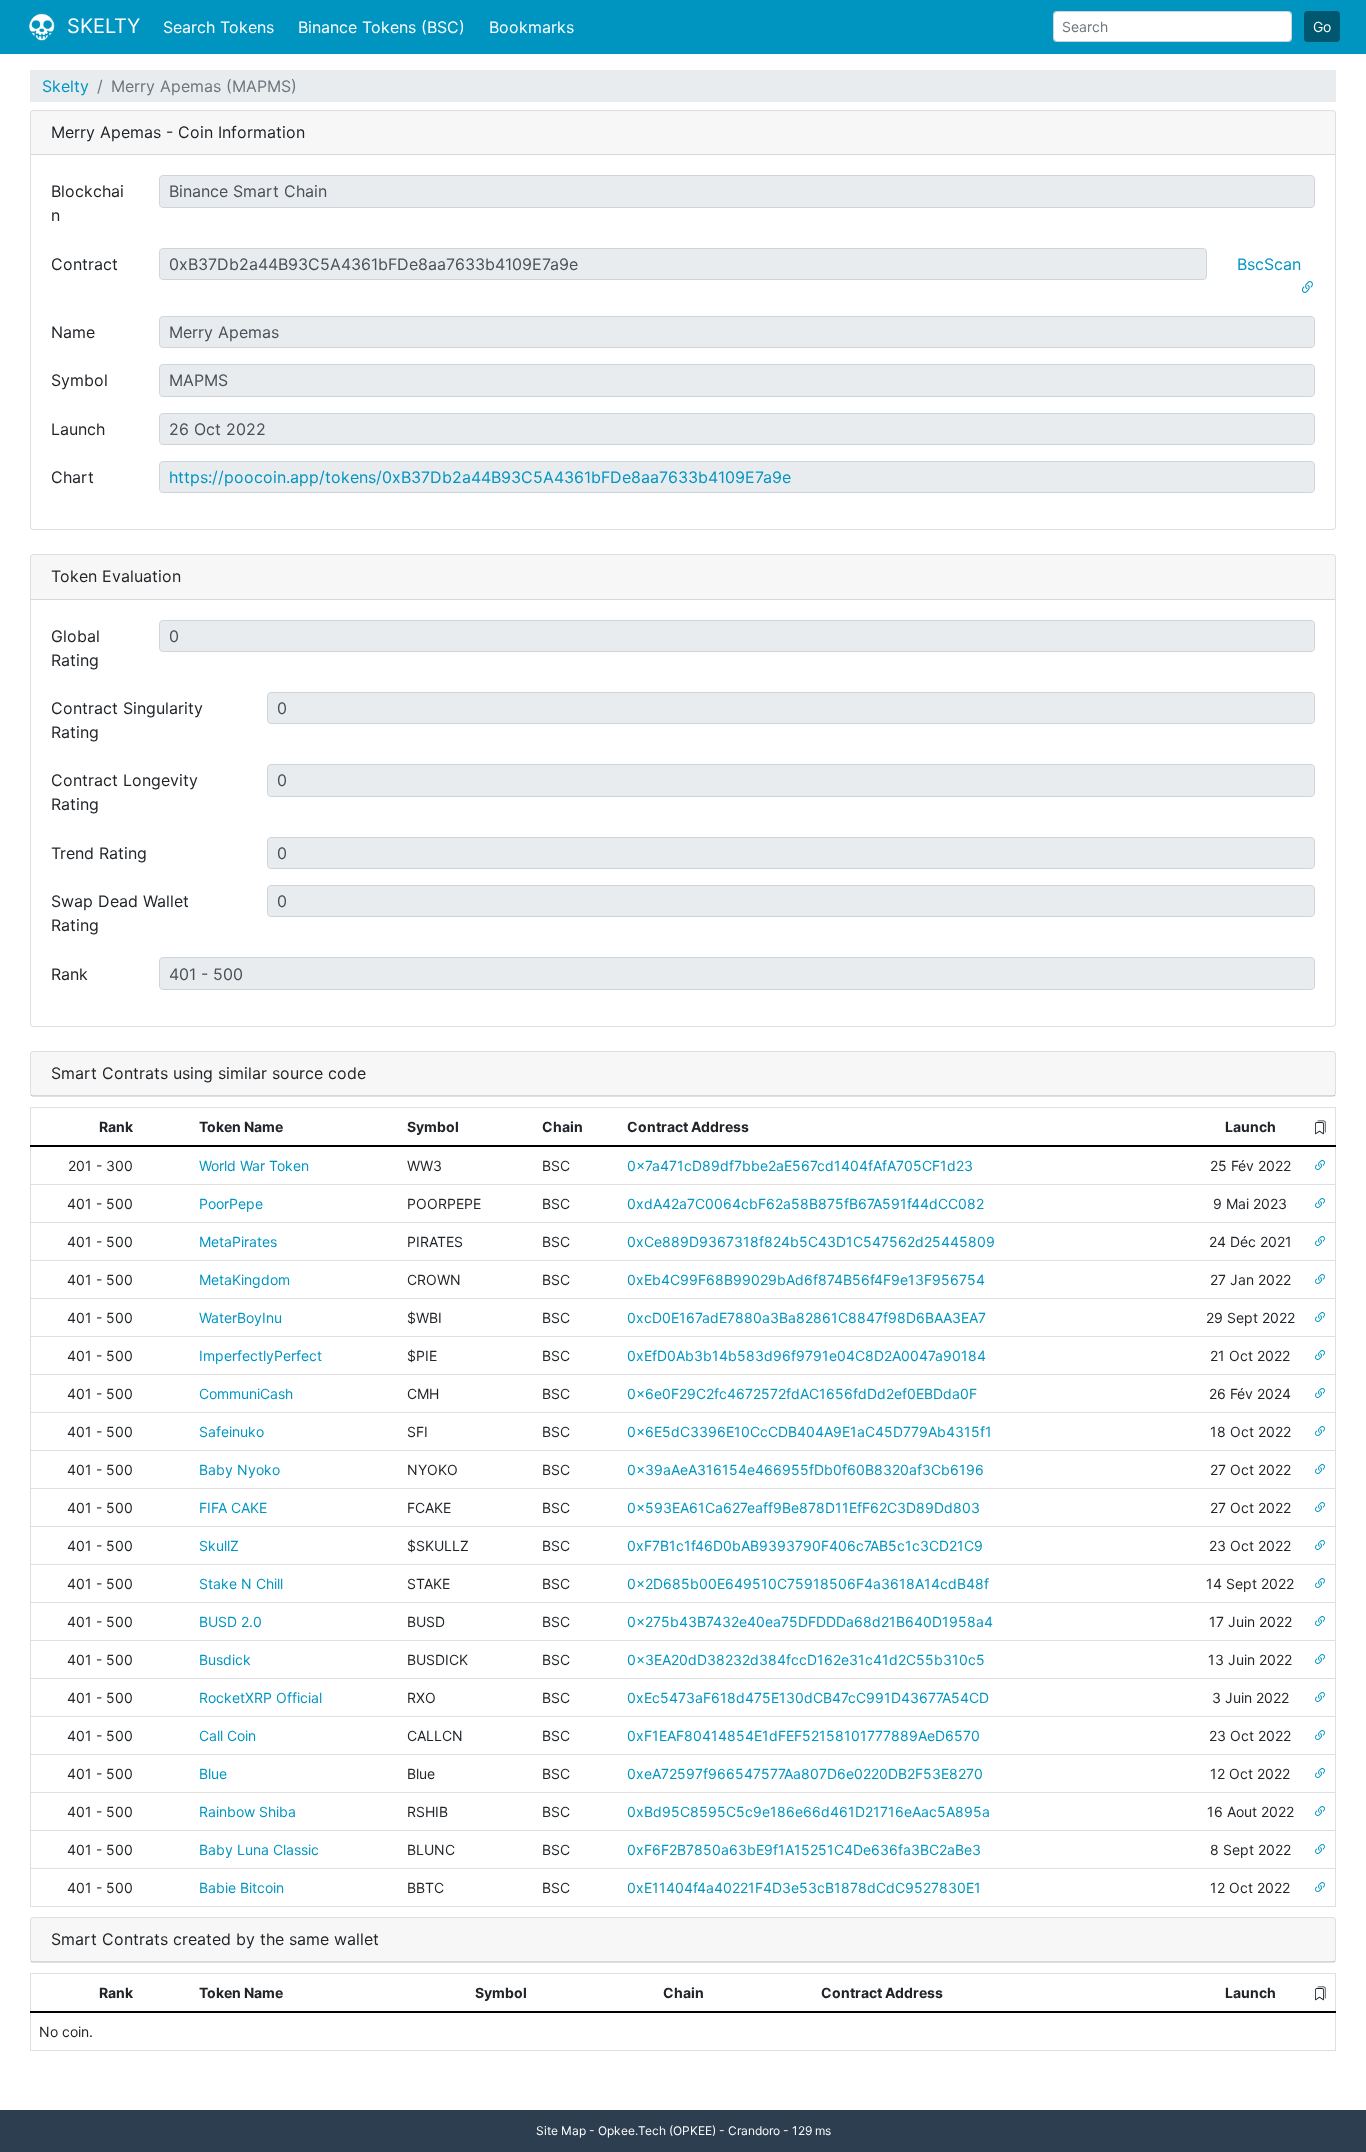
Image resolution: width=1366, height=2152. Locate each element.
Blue (213, 1773)
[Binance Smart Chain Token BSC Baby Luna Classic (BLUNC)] (1320, 1849)
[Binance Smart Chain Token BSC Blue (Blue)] (1320, 1773)
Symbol (79, 380)
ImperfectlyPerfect (260, 1355)
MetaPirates (238, 1241)
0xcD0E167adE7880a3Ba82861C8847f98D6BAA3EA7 (806, 1317)
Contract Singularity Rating (127, 720)
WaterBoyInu (240, 1317)
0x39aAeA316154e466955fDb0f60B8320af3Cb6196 (805, 1469)
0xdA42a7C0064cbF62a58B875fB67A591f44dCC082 (805, 1203)
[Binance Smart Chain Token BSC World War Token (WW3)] (1320, 1165)
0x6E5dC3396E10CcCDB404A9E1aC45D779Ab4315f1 (809, 1431)
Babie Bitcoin (241, 1887)
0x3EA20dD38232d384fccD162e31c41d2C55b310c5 (806, 1659)
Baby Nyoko (239, 1469)
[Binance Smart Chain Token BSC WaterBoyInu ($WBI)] (1320, 1317)
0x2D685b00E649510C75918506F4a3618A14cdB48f (808, 1583)
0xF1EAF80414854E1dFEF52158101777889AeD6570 (803, 1735)
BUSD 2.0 (230, 1621)
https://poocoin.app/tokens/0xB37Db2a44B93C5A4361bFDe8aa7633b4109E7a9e (480, 477)
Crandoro (754, 2130)
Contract (84, 264)
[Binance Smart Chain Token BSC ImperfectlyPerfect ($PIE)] (1320, 1355)
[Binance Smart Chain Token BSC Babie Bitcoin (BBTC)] (1320, 1887)
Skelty (65, 86)
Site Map (561, 2130)
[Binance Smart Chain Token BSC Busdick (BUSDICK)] (1320, 1659)
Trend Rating (99, 853)
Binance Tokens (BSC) (381, 27)
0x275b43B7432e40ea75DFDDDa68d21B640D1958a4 (810, 1621)
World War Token (254, 1165)
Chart (72, 477)
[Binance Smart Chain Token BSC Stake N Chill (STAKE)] (1320, 1583)
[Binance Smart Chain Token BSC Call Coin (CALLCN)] (1320, 1735)
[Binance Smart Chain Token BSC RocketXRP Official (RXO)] (1320, 1697)
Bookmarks (531, 27)
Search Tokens (218, 27)
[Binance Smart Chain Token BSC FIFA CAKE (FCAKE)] (1320, 1507)
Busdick (225, 1659)
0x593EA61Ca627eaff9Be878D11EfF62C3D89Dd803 (803, 1507)
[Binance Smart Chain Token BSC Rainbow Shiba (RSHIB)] (1320, 1811)
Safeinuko (231, 1431)
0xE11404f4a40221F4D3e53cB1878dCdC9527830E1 (804, 1887)
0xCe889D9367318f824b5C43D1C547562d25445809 (811, 1241)
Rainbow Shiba (247, 1811)
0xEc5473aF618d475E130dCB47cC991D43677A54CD (808, 1697)
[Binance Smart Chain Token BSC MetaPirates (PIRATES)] (1320, 1241)
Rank (69, 974)
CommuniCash (246, 1393)
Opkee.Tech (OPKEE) (657, 2130)
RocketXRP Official (260, 1697)
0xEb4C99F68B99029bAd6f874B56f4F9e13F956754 (806, 1279)
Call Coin (227, 1735)
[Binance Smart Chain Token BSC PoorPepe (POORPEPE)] (1320, 1203)
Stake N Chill (241, 1583)
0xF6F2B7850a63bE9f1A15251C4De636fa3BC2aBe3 (804, 1849)
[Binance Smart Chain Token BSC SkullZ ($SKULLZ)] (1320, 1545)
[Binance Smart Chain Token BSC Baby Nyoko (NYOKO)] (1320, 1469)
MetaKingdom (244, 1279)
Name (73, 332)
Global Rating (75, 648)
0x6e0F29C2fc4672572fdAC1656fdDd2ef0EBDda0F (802, 1393)
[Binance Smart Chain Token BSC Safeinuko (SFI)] (1320, 1431)
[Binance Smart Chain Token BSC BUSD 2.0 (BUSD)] (1320, 1621)
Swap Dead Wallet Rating (120, 913)
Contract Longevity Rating (124, 792)
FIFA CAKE (233, 1507)
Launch (78, 429)
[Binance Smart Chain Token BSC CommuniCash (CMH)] (1320, 1393)
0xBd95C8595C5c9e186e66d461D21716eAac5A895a (808, 1811)
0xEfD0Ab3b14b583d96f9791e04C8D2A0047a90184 (806, 1355)
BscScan (1269, 264)
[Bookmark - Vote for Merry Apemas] (1307, 288)
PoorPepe (231, 1203)
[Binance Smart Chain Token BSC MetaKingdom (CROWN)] (1320, 1279)
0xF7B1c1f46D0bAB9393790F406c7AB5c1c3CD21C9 (805, 1545)
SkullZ (219, 1545)
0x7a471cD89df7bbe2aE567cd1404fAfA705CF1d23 (800, 1165)
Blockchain (87, 203)
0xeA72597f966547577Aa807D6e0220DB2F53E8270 (805, 1773)
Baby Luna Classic (259, 1849)
